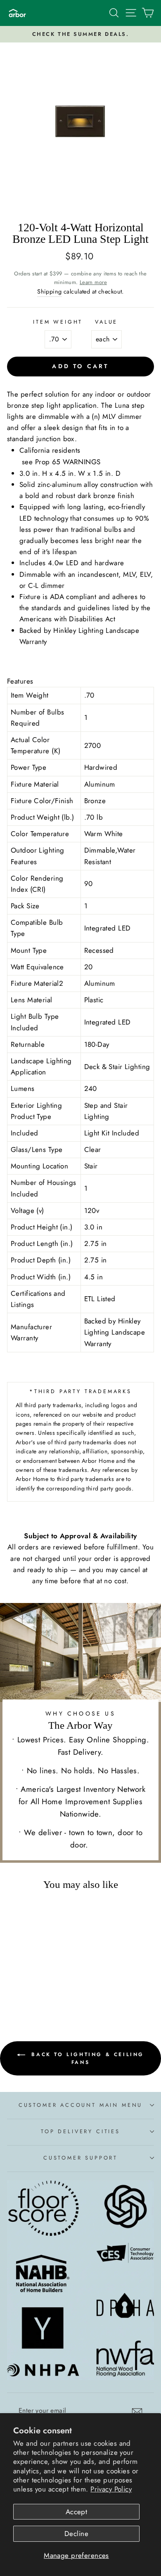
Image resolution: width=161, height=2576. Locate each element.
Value (106, 322)
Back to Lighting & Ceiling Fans (86, 2058)
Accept (77, 2512)
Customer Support (80, 2158)
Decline (76, 2534)
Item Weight (58, 322)
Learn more (93, 282)
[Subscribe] (137, 2411)
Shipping (49, 291)
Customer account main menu (80, 2105)
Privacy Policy (111, 2489)
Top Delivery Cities (80, 2131)
